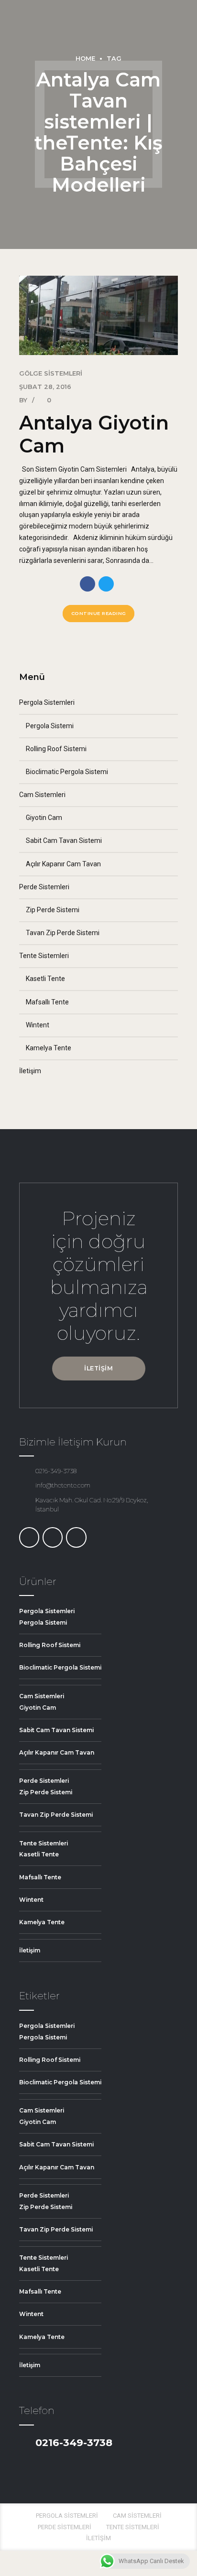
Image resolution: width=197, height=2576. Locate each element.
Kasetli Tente (45, 979)
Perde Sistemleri (44, 887)
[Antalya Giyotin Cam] (98, 315)
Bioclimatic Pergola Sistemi (67, 772)
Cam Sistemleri (42, 795)
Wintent (38, 1025)
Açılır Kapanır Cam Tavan (63, 864)
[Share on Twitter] (106, 584)
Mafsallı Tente (47, 1002)
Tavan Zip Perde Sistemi (63, 933)
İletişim (30, 1071)
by (24, 400)
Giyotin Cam (44, 818)
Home (85, 59)
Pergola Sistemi (50, 726)
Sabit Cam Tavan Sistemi (64, 841)
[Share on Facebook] (88, 584)
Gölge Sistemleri (51, 373)
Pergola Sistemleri (47, 702)
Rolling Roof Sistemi (56, 749)
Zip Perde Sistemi (53, 910)
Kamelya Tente (49, 1048)
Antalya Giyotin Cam (94, 434)
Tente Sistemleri (44, 956)
